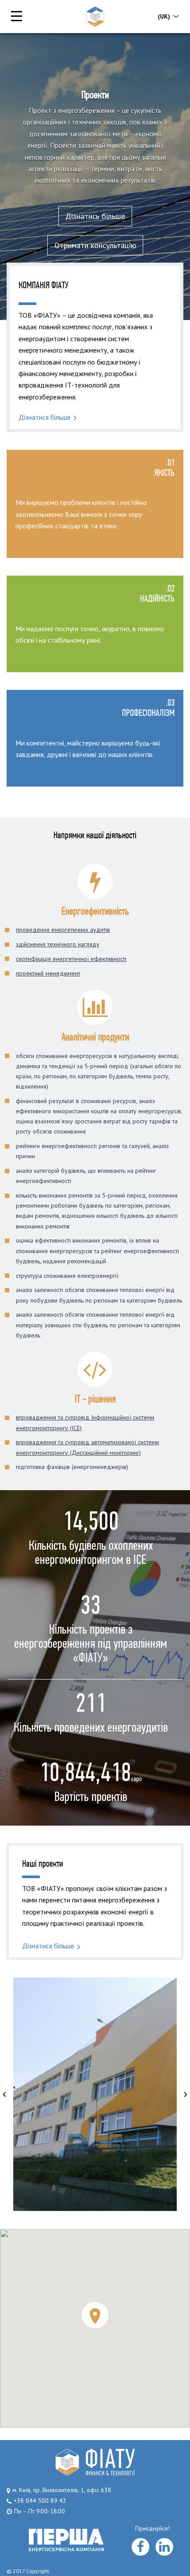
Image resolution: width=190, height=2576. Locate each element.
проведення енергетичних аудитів (63, 930)
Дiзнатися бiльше (45, 417)
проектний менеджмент (48, 973)
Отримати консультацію (95, 245)
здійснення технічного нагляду (58, 944)
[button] (4, 2094)
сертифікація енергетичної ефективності (71, 959)
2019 (95, 2059)
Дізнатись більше (95, 216)
